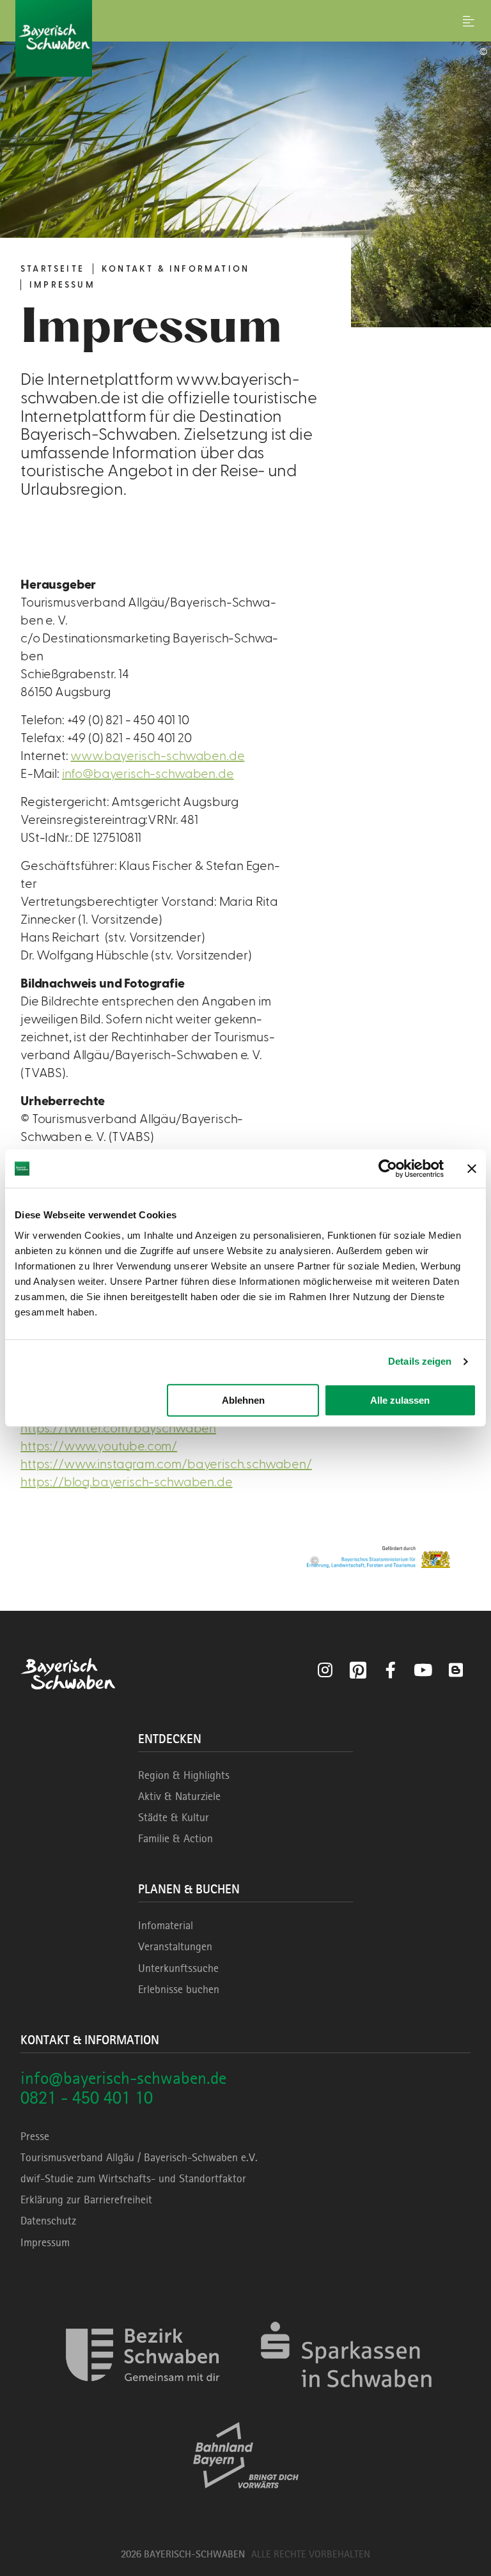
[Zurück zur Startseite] (245, 38)
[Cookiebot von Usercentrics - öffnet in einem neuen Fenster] (388, 1168)
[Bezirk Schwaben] (143, 2399)
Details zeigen (420, 1361)
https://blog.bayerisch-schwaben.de (127, 1482)
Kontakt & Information (175, 269)
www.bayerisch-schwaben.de (157, 756)
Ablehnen (243, 1400)
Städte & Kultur (174, 1817)
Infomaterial (166, 1925)
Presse (35, 2136)
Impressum (62, 285)
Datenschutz (48, 2221)
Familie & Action (175, 1838)
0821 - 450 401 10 (87, 2098)
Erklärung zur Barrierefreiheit (86, 2200)
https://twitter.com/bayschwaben (118, 1429)
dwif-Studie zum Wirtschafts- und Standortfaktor (133, 2178)
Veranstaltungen (175, 1946)
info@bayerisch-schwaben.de (148, 774)
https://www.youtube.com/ (99, 1447)
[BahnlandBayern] (246, 2500)
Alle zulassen (400, 1400)
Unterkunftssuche (178, 1968)
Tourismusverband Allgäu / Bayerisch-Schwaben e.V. (139, 2157)
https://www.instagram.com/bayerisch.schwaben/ (166, 1464)
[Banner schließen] (472, 1168)
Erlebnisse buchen (179, 1989)
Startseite (52, 269)
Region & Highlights (184, 1775)
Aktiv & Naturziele (179, 1796)
